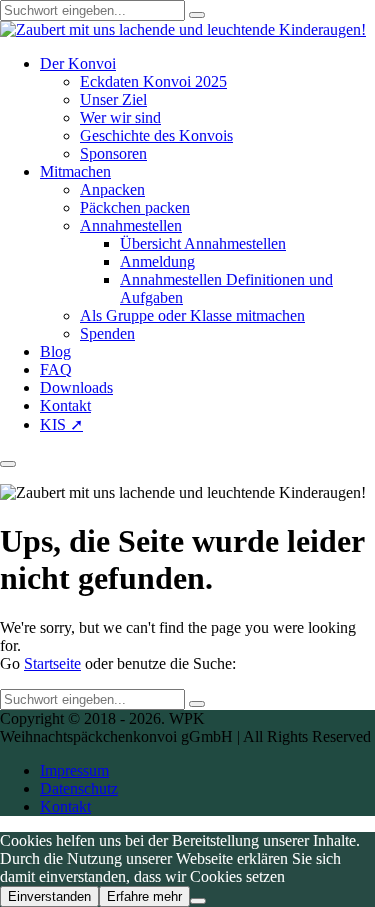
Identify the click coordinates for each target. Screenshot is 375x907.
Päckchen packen (135, 207)
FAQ (56, 369)
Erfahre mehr (144, 896)
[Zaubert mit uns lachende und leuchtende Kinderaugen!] (183, 29)
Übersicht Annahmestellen (203, 243)
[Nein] (198, 901)
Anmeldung (157, 261)
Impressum (74, 770)
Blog (55, 351)
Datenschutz (79, 788)
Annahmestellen (131, 225)
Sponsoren (113, 153)
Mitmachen (75, 171)
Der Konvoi (78, 63)
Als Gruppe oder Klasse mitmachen (192, 315)
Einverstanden (49, 896)
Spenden (107, 333)
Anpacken (112, 189)
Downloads (76, 387)
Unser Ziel (113, 99)
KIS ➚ (61, 424)
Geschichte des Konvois (156, 135)
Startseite (52, 663)
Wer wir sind (120, 117)
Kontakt (65, 405)
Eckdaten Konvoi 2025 (153, 81)
